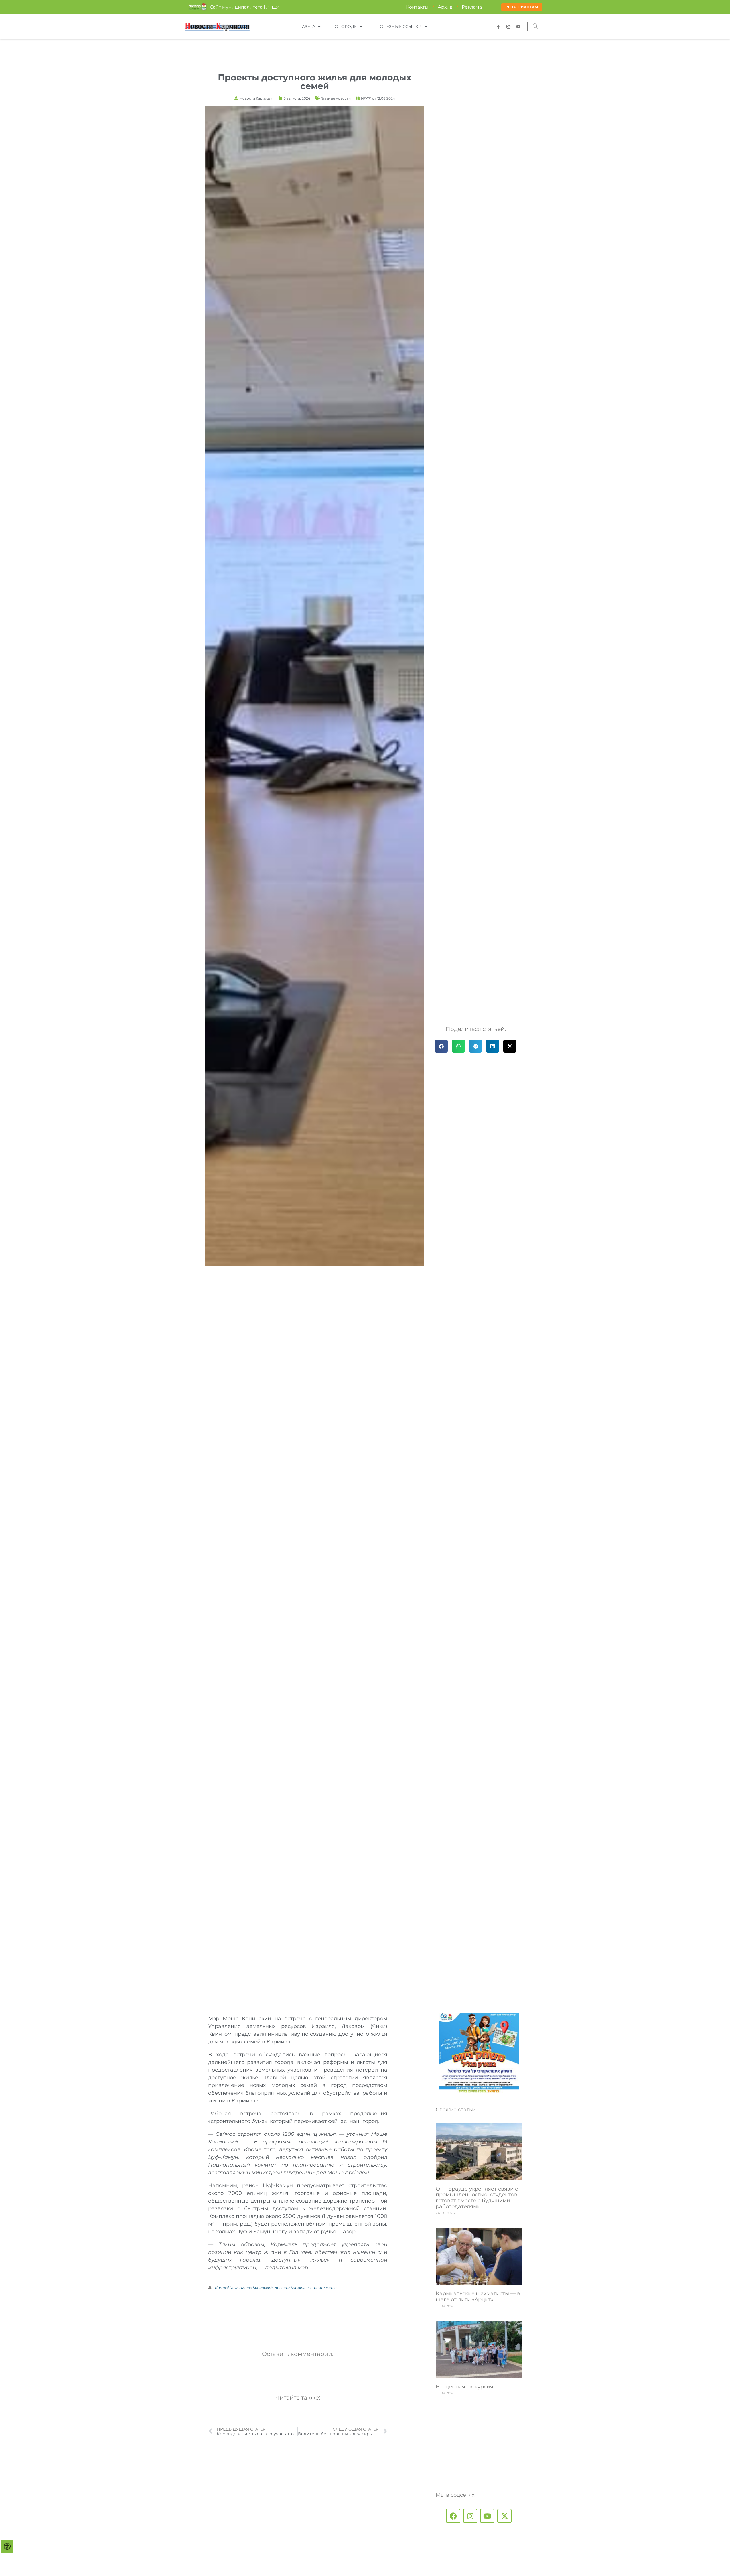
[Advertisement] (312, 2317)
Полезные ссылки (399, 27)
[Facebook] (453, 2516)
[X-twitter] (504, 2516)
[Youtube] (487, 2516)
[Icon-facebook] (498, 27)
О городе (346, 27)
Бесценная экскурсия (465, 2387)
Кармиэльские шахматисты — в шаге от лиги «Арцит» (478, 2296)
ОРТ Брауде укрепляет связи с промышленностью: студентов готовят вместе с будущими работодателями (477, 2198)
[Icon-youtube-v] (518, 27)
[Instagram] (470, 2516)
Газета (308, 27)
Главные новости (336, 98)
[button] (535, 27)
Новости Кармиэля (291, 2288)
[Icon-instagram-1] (508, 27)
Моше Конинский (257, 2288)
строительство (324, 2288)
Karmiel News (227, 2288)
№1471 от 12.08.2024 (378, 98)
